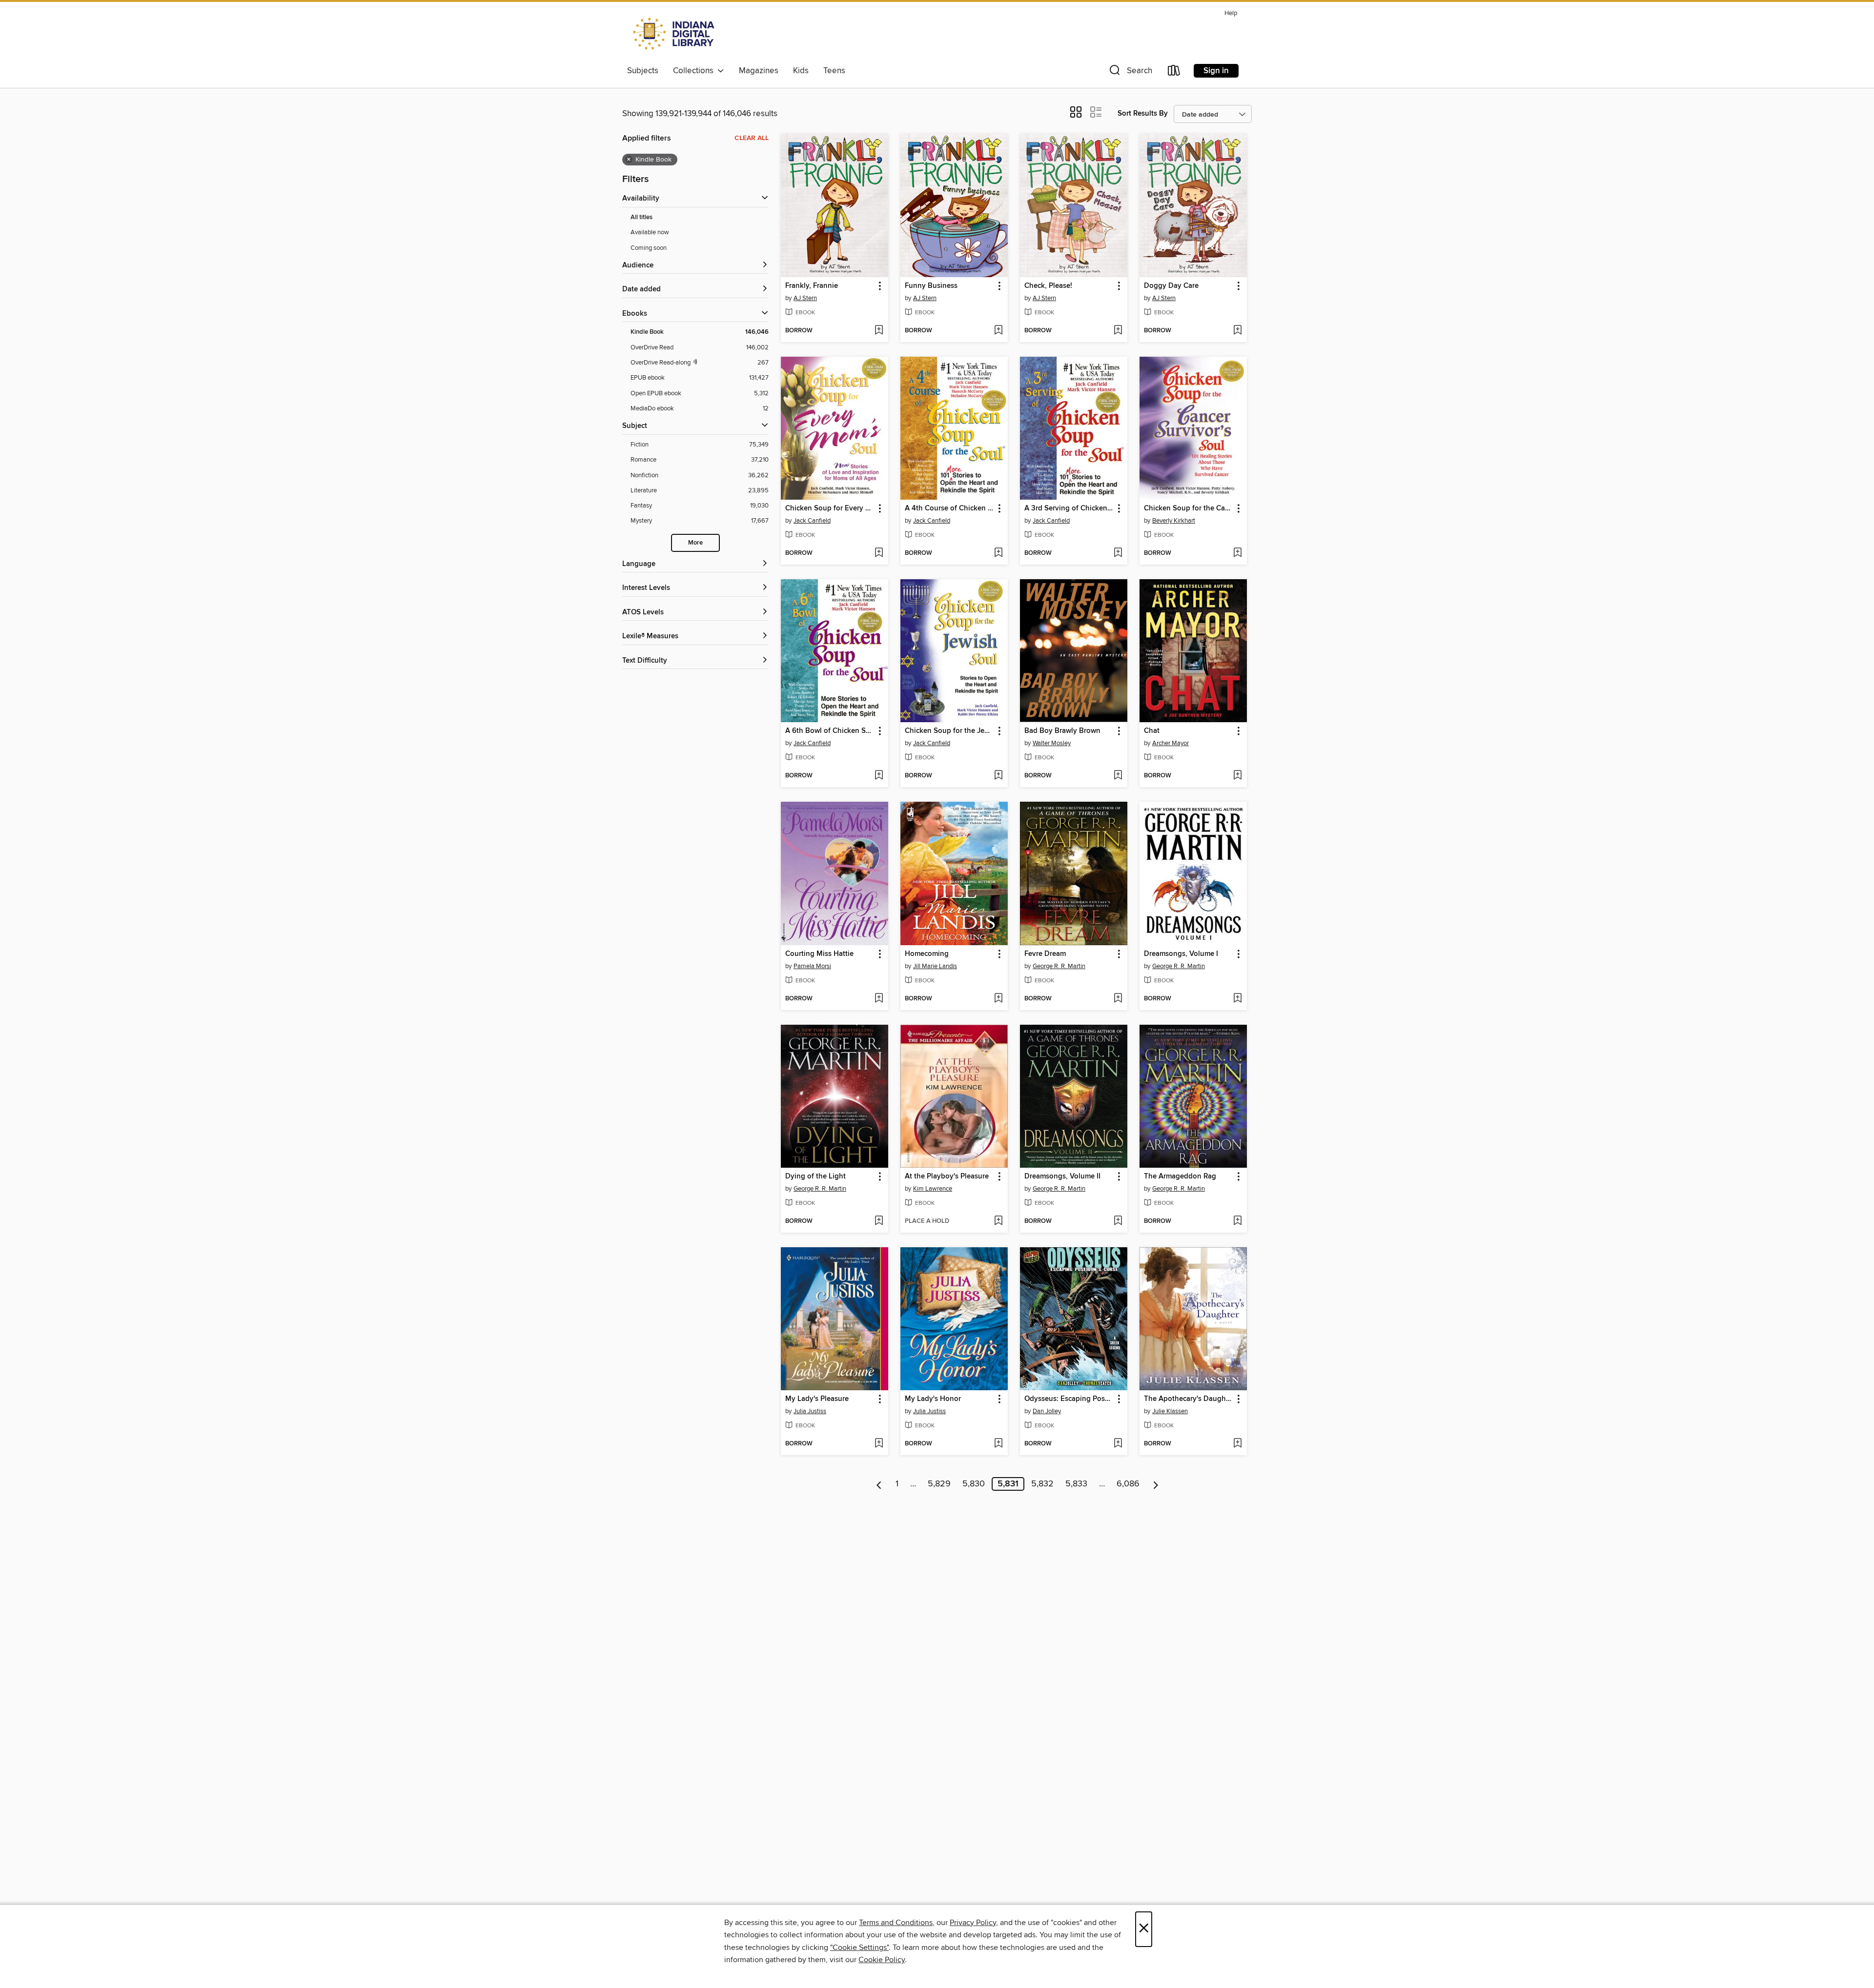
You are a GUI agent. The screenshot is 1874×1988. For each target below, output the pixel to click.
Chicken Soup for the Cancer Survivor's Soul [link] (1189, 508)
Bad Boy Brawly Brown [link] (1062, 731)
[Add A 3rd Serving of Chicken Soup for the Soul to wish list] (1118, 553)
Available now (650, 232)
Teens (834, 71)
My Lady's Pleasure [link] (817, 1399)
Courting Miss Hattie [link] (819, 954)
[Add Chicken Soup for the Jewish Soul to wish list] (998, 776)
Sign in (1216, 71)
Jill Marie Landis (935, 966)
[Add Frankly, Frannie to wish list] (879, 331)
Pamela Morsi (812, 966)
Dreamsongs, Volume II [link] (1062, 1177)
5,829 (939, 1484)
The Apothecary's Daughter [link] (1189, 1399)
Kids (801, 71)
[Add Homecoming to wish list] (998, 999)
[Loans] (1174, 72)
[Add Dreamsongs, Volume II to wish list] (1118, 1221)
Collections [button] (695, 71)
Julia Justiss (810, 1411)
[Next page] (1156, 1484)
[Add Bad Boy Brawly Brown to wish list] (1118, 776)
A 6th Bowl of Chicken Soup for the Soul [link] (830, 731)
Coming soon (649, 248)
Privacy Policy (973, 1923)
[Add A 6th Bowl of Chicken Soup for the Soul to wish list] (879, 776)
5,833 (1076, 1484)
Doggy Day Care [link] (1171, 286)
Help (1231, 13)
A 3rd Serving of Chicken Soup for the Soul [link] (1069, 508)
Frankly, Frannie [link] (812, 286)
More (695, 543)
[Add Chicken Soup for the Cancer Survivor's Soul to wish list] (1237, 553)
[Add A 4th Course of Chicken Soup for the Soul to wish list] (998, 553)
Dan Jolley (1047, 1411)
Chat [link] (1152, 731)
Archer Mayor (1171, 743)
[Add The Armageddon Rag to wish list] (1237, 1221)
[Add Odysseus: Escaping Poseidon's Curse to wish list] (1118, 1444)
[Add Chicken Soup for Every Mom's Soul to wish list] (879, 553)
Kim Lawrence (933, 1189)
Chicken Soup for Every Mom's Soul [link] (830, 508)
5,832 (1042, 1484)
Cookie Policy (882, 1960)
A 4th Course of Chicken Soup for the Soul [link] (949, 508)
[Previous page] (879, 1484)
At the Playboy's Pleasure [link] (947, 1177)
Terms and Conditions (896, 1923)
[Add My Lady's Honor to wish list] (998, 1444)
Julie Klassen (1170, 1411)
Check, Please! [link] (1048, 286)
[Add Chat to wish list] (1237, 776)
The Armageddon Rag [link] (1180, 1177)
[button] (1130, 72)
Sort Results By (1143, 113)
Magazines (759, 71)
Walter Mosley (1052, 743)
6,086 (1128, 1484)
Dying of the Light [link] (815, 1177)
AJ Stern (805, 298)
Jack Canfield (812, 521)
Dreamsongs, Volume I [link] (1181, 954)
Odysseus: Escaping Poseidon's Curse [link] (1069, 1399)
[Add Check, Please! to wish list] (1118, 331)
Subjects (643, 71)
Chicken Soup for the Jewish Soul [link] (949, 731)
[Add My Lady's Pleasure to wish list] (879, 1444)
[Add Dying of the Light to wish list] (879, 1221)
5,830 (974, 1484)
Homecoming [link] (927, 954)
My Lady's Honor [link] (933, 1399)
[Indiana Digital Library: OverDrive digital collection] (675, 34)
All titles (642, 217)
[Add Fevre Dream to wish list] (1118, 999)
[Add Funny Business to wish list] (998, 331)
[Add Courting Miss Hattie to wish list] (879, 999)
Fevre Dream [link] (1045, 954)
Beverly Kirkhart (1174, 521)
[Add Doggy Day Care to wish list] (1237, 331)
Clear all (752, 138)
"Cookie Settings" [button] (859, 1947)
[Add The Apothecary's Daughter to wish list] (1237, 1444)
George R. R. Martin (1059, 966)
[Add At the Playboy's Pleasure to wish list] (998, 1221)
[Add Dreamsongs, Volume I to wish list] (1237, 999)
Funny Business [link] (931, 286)
